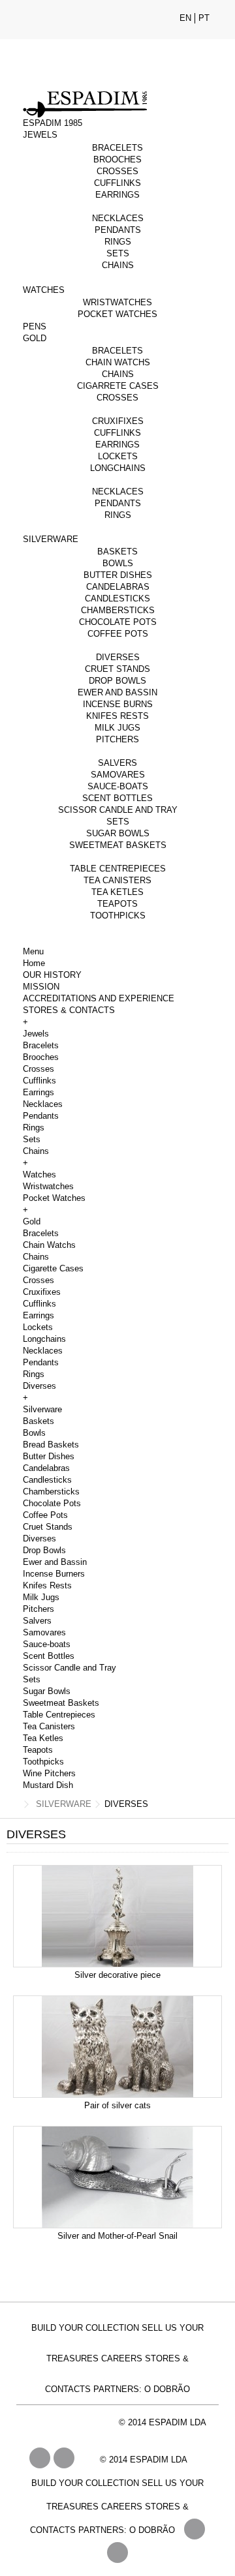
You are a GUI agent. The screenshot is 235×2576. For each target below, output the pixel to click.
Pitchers (39, 1609)
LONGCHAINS (118, 468)
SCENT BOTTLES (117, 798)
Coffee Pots (45, 1515)
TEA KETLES (117, 892)
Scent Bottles (49, 1656)
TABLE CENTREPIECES (118, 869)
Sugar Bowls (47, 1691)
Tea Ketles (43, 1738)
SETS (118, 253)
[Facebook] (195, 2529)
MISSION (41, 987)
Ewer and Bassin (55, 1562)
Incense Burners (54, 1574)
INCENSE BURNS (118, 704)
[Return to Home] (14, 1805)
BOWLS (118, 563)
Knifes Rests (47, 1585)
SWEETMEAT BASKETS (118, 845)
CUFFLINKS (117, 183)
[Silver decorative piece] (117, 1916)
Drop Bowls (44, 1550)
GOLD (35, 338)
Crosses (39, 1069)
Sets (32, 1139)
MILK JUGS (117, 728)
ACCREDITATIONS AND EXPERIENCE (99, 998)
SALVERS (117, 763)
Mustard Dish (48, 1785)
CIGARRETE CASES (118, 386)
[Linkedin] (117, 2553)
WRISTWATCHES (117, 302)
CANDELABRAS (118, 587)
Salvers (37, 1621)
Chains (36, 1151)
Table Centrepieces (59, 1715)
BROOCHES (117, 159)
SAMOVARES (118, 775)
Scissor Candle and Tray (70, 1668)
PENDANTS (118, 230)
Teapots (38, 1750)
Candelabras (46, 1468)
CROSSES (117, 171)
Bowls (34, 1433)
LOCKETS (118, 456)
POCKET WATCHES (117, 314)
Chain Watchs (49, 1245)
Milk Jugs (41, 1597)
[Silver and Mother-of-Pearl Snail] (117, 2177)
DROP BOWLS (117, 681)
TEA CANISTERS (117, 880)
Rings (34, 1128)
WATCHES (44, 290)
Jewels (36, 1034)
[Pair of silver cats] (117, 2047)
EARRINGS (117, 195)
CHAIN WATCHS (118, 362)
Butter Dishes (49, 1456)
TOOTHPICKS (118, 916)
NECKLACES (118, 218)
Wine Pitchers (49, 1773)
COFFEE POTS (118, 634)
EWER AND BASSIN (117, 692)
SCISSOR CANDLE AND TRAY (118, 810)
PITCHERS (117, 739)
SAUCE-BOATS (118, 786)
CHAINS (118, 265)
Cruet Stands (48, 1527)
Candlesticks (47, 1480)
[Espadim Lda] (117, 65)
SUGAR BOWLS (118, 833)
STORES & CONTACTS (69, 1010)
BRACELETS (117, 148)
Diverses (39, 1386)
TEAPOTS (117, 904)
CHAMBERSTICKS (118, 610)
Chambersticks (51, 1492)
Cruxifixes (42, 1292)
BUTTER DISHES (118, 575)
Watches (39, 1174)
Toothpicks (43, 1762)
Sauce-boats (47, 1644)
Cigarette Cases (53, 1268)
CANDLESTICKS (117, 599)
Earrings (39, 1092)
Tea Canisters (49, 1726)
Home (34, 963)
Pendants (41, 1116)
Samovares (44, 1632)
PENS (35, 326)
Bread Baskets (51, 1445)
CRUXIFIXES (118, 421)
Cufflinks (39, 1081)
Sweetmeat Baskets (61, 1703)
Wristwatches (48, 1186)
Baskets (39, 1421)
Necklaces (43, 1104)
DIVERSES (118, 657)
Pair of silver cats (117, 2105)
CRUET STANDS (117, 669)
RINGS (118, 242)
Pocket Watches (54, 1198)
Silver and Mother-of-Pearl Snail (117, 2236)
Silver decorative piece (117, 1975)
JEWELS (40, 135)
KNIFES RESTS (117, 716)
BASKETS (117, 552)
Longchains (44, 1339)
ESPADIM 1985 (53, 123)
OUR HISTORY (52, 975)
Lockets (38, 1327)
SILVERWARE (51, 539)
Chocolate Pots (52, 1503)
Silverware (42, 1409)
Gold (32, 1221)
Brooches (41, 1057)
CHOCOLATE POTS (118, 622)
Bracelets (41, 1045)
